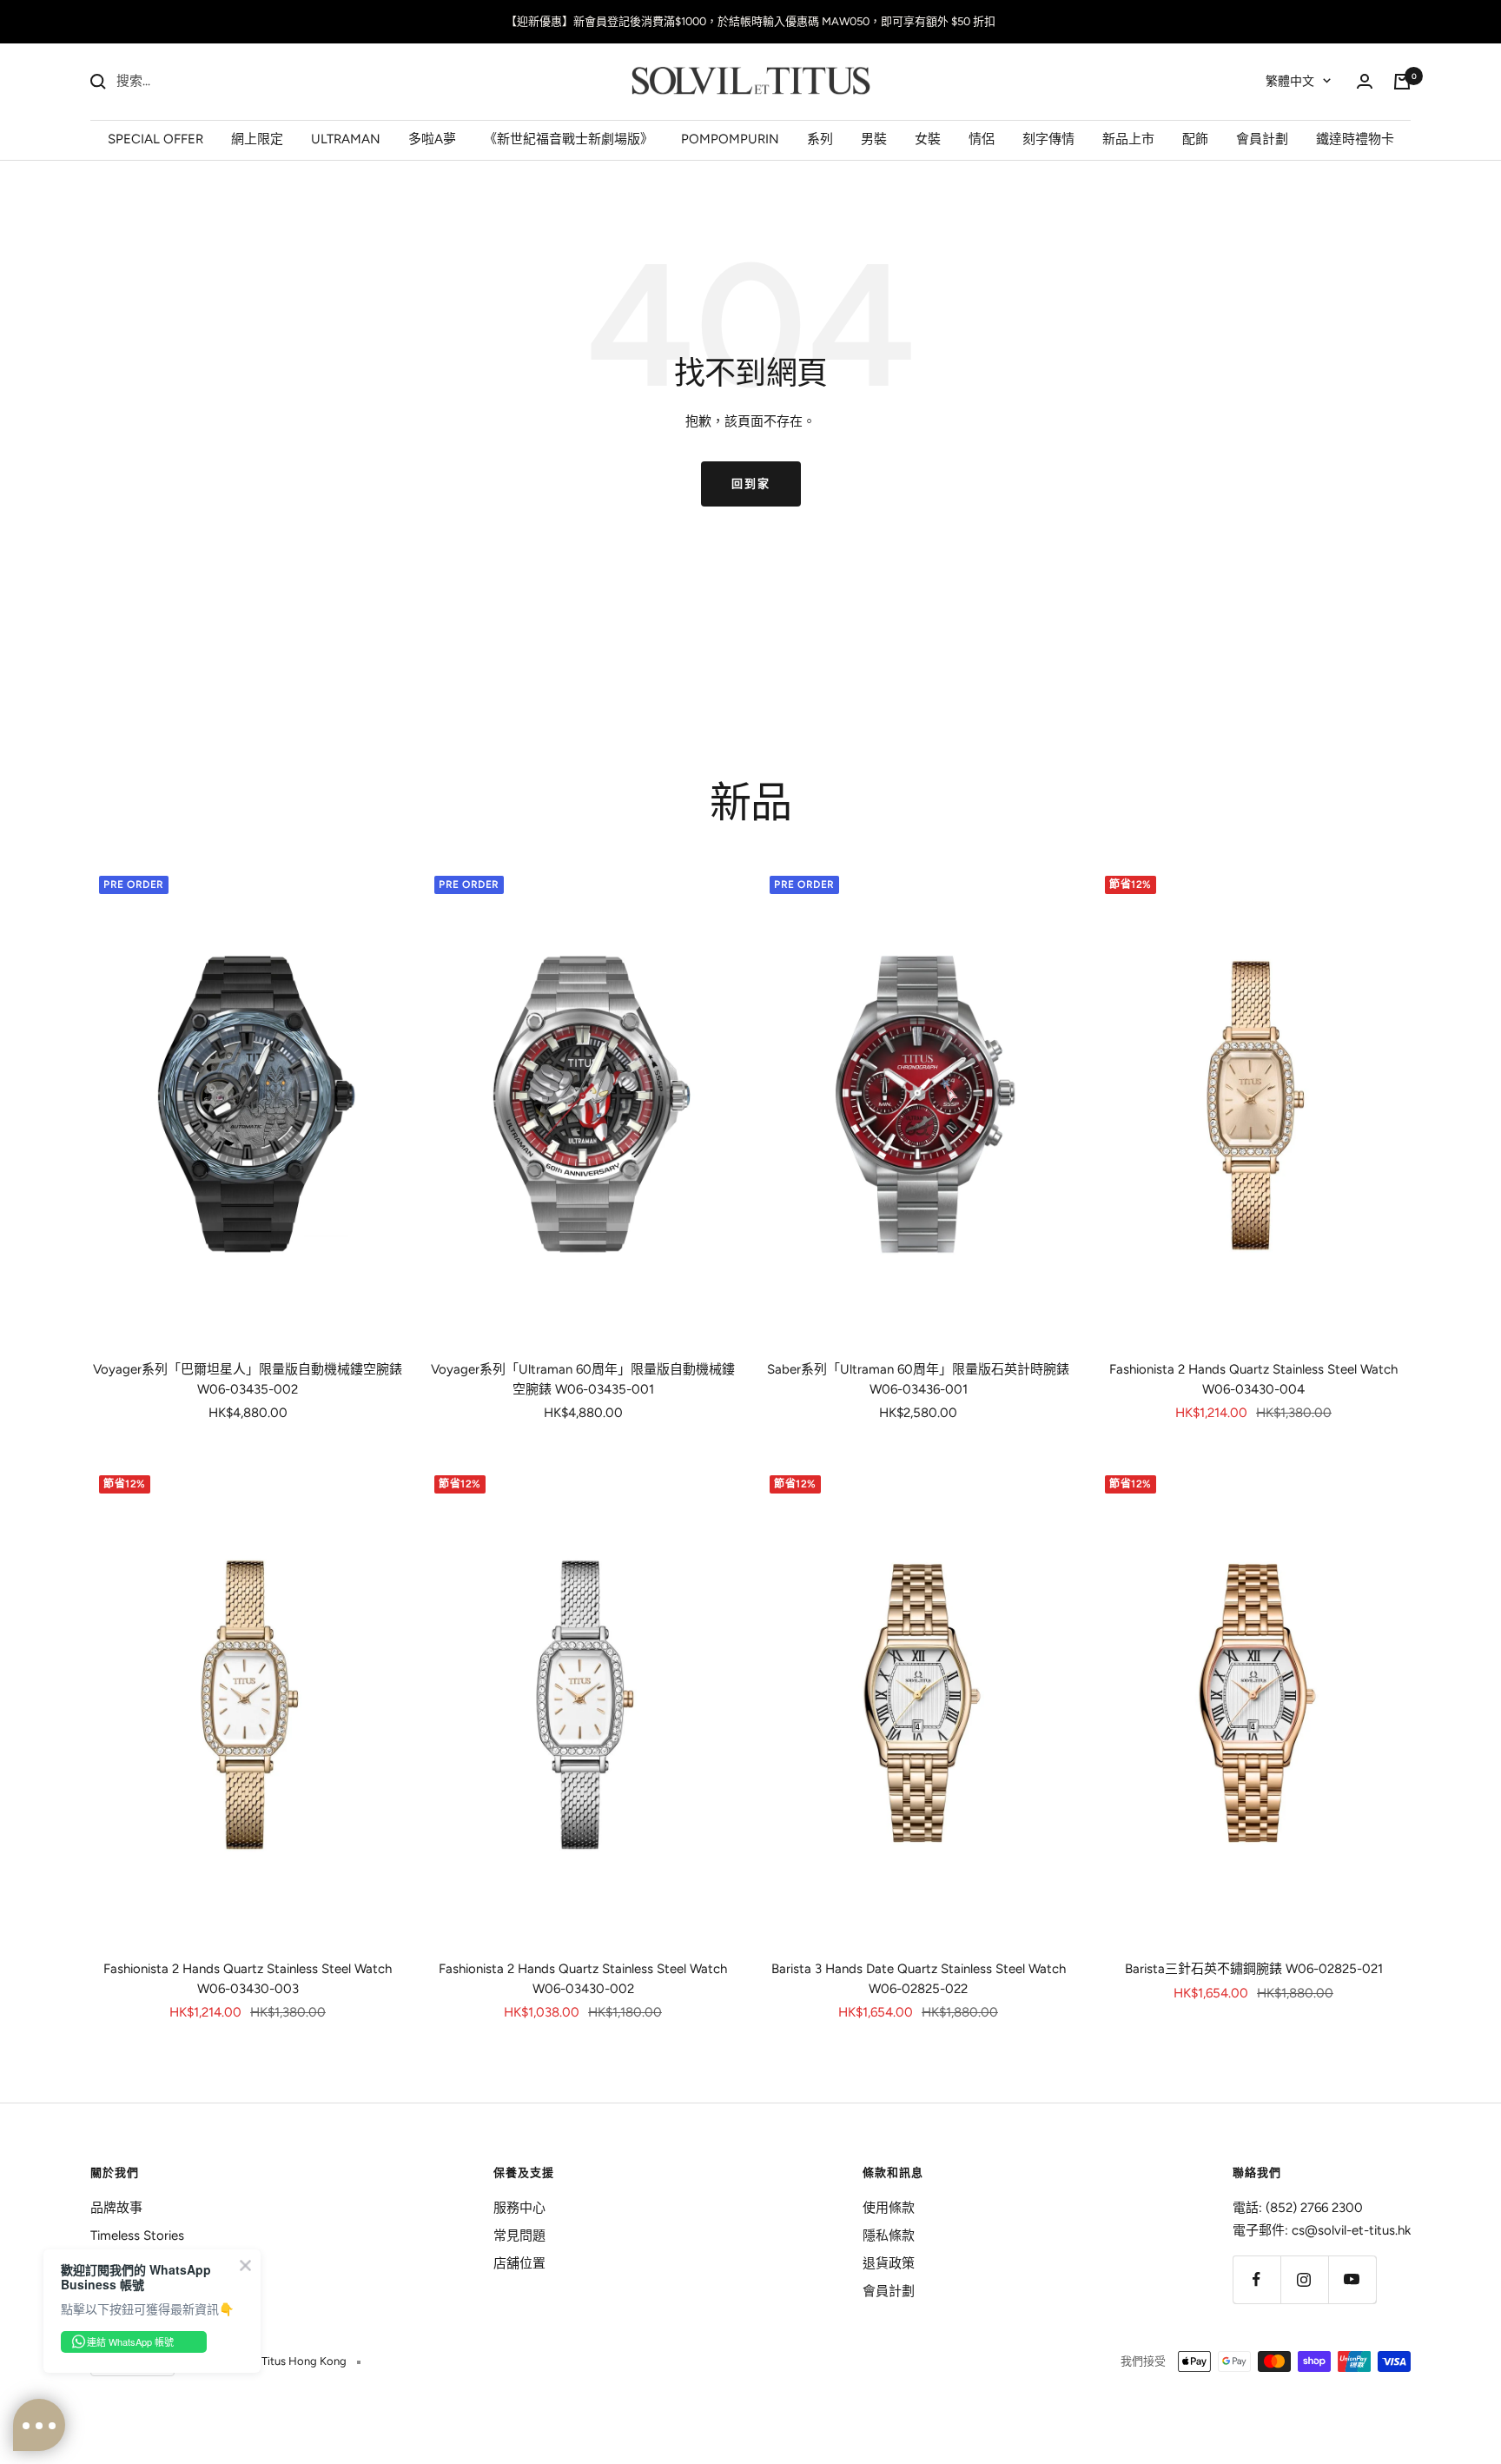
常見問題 (519, 2235)
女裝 (928, 138)
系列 (820, 138)
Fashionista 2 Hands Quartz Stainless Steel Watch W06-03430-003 (248, 1979)
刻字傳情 (1048, 138)
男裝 (874, 138)
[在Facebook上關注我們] (1256, 2279)
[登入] (1365, 81)
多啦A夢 (432, 138)
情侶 (982, 138)
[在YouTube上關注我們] (1352, 2279)
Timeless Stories (137, 2235)
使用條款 (889, 2208)
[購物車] (1402, 82)
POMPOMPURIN (730, 138)
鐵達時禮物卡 (1355, 138)
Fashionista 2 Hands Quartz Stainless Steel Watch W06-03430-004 (1253, 1379)
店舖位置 (519, 2263)
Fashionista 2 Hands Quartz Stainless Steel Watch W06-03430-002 (583, 1979)
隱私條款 (889, 2235)
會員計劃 (1262, 138)
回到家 (751, 484)
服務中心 (519, 2208)
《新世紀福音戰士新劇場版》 (569, 138)
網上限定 (257, 138)
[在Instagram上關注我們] (1304, 2279)
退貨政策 (889, 2263)
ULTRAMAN (346, 138)
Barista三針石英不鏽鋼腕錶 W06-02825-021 (1254, 1969)
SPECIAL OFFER (155, 138)
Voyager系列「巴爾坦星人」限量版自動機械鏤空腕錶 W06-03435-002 (248, 1379)
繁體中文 (1290, 81)
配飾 (1195, 138)
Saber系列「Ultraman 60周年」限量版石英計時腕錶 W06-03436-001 (918, 1379)
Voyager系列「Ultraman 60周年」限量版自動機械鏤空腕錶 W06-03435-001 (583, 1379)
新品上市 (1128, 138)
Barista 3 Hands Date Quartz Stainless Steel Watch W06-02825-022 (919, 1979)
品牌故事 (116, 2208)
